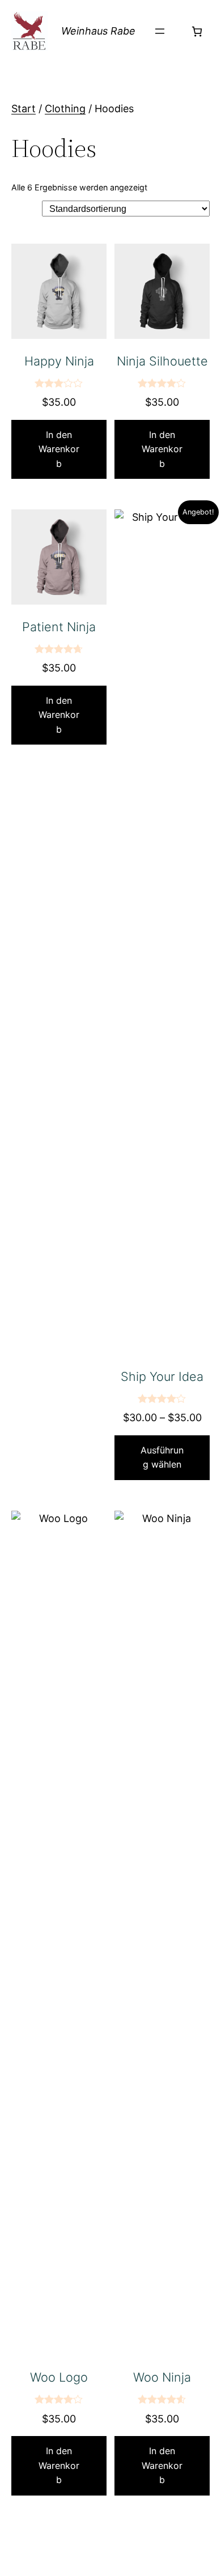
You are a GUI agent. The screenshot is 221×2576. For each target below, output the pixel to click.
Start (24, 109)
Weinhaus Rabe (98, 31)
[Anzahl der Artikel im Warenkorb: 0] (197, 31)
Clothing (65, 109)
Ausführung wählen (162, 1457)
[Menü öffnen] (160, 31)
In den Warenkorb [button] (59, 449)
